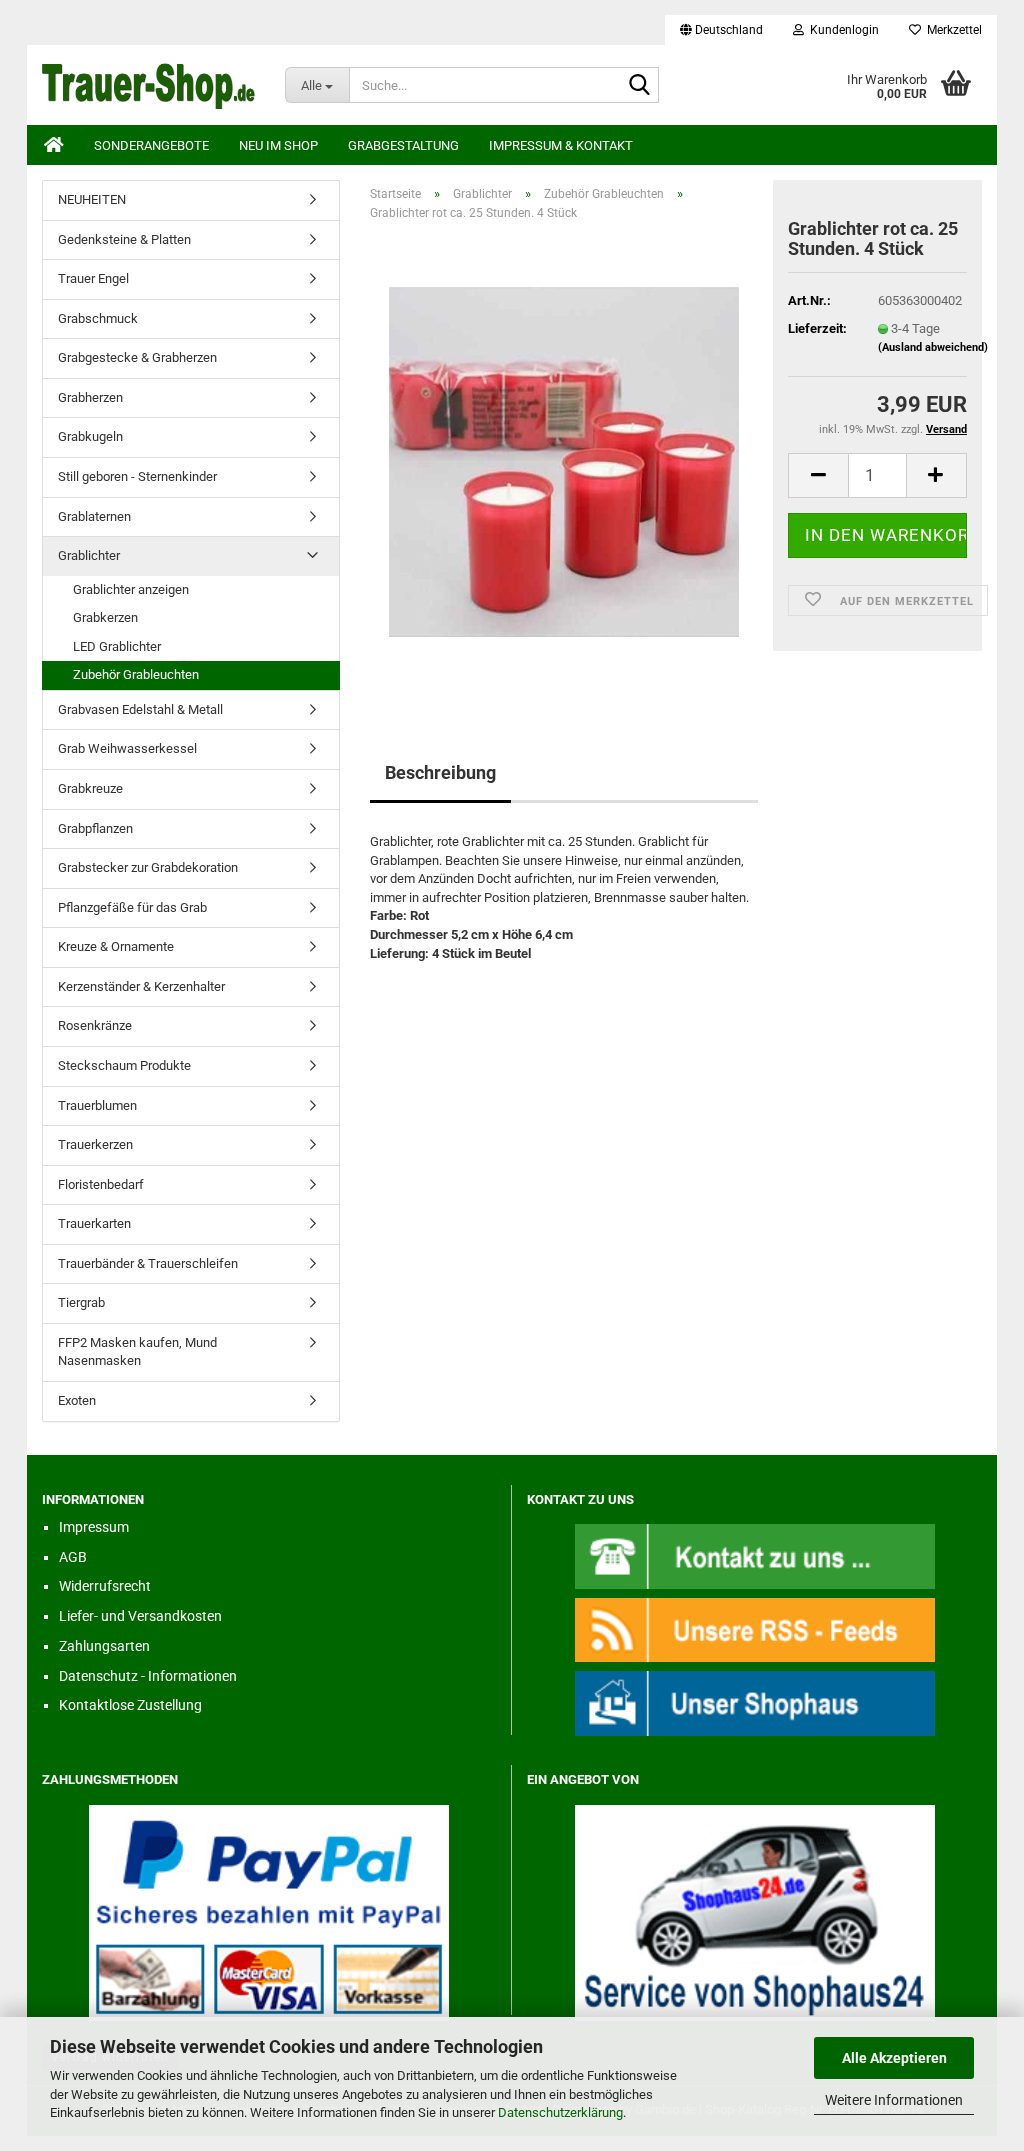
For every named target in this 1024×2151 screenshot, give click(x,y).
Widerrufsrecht (105, 1586)
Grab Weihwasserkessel (127, 748)
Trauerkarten (94, 1223)
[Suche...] (640, 86)
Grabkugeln (90, 436)
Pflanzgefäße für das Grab (132, 907)
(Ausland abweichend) (933, 347)
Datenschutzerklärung (560, 2112)
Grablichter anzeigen (131, 589)
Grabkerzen (105, 617)
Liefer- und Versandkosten (140, 1616)
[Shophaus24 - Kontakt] (755, 1555)
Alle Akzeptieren (894, 2058)
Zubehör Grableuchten (136, 674)
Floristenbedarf (101, 1184)
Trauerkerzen (95, 1144)
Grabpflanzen (95, 828)
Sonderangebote (151, 145)
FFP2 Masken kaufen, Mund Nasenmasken (137, 1352)
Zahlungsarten (104, 1646)
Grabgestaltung (403, 145)
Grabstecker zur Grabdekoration (148, 867)
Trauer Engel (93, 278)
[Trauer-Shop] (148, 85)
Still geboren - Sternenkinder (137, 476)
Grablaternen (94, 516)
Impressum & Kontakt (561, 145)
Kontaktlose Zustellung (130, 1705)
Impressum (94, 1527)
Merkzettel (951, 30)
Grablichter (89, 555)
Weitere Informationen (894, 2100)
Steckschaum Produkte (124, 1065)
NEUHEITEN (92, 199)
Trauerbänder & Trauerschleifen (148, 1263)
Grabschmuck (98, 318)
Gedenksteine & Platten (124, 239)
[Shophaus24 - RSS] (755, 1629)
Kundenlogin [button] (841, 30)
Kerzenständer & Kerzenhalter (141, 986)
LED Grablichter (117, 646)
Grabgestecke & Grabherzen (137, 357)
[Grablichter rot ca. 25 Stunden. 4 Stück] (564, 461)
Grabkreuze (90, 788)
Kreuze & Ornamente (116, 946)
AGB (73, 1557)
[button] (721, 30)
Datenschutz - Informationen (148, 1676)
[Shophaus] (755, 1702)
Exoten (77, 1400)
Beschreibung (440, 772)
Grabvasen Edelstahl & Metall (140, 709)
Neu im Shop (278, 145)
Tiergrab (81, 1302)
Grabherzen (90, 397)
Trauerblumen (97, 1105)
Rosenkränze (95, 1025)
